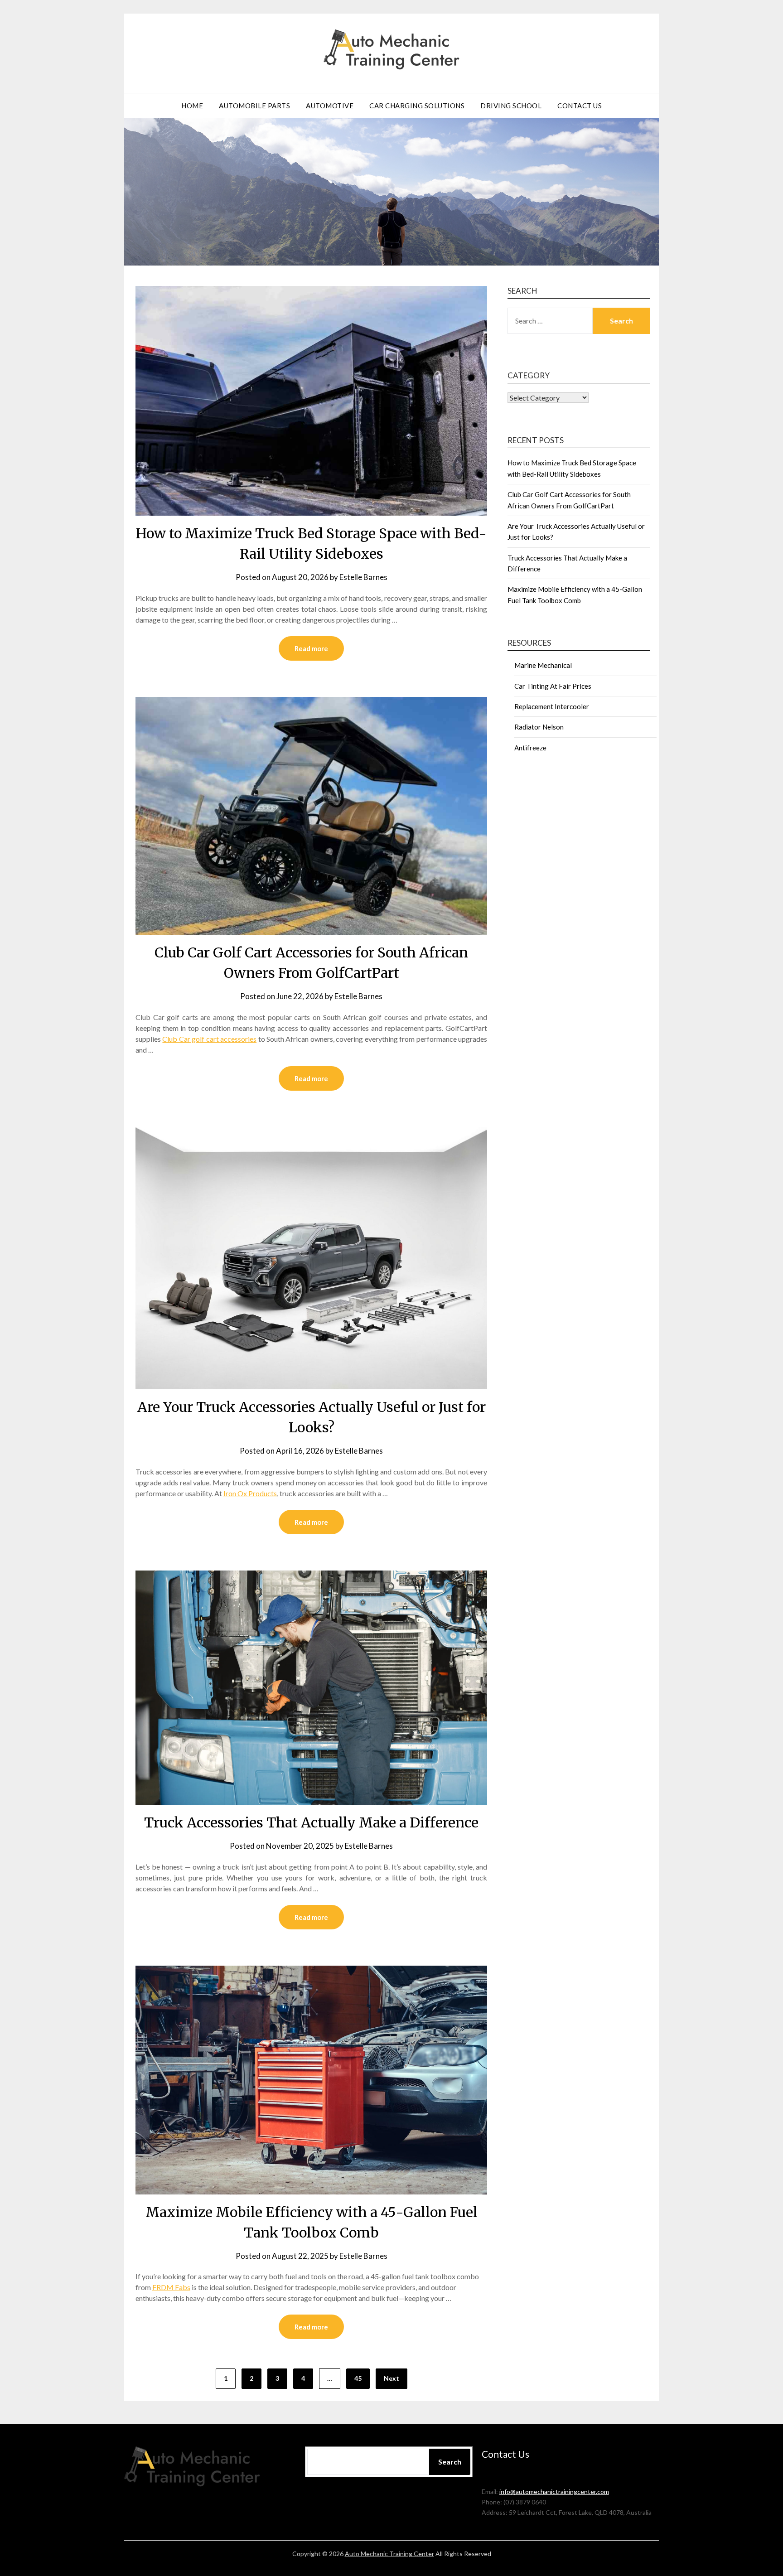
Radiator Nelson (539, 727)
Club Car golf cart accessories (209, 1039)
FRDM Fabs (171, 2287)
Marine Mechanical (543, 665)
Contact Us (580, 106)
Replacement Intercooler (552, 706)
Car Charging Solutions (417, 106)
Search (450, 2462)
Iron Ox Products (250, 1493)
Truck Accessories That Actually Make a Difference (311, 1822)
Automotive (330, 106)
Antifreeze (530, 748)
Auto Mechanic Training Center (389, 2554)
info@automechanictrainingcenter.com (554, 2491)
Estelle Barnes (363, 577)
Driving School (511, 106)
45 (358, 2378)
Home (192, 106)
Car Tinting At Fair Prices (553, 686)
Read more (311, 648)
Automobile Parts (254, 106)
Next (391, 2378)
